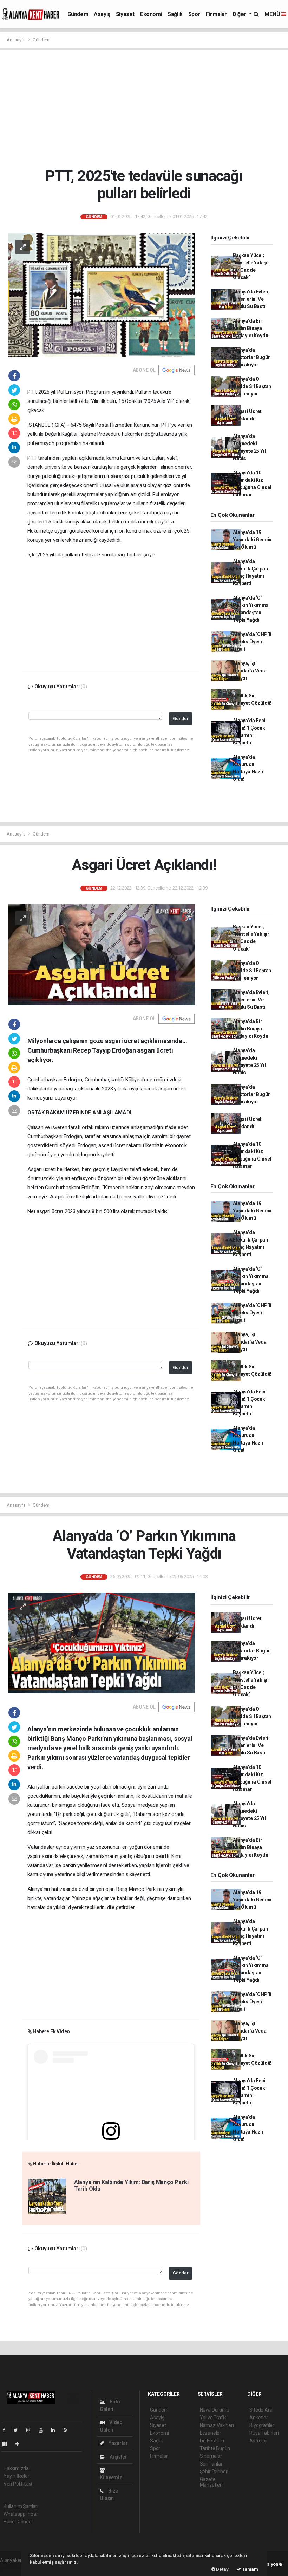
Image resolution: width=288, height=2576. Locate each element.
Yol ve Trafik (213, 2418)
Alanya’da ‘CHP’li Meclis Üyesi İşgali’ (252, 642)
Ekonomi (151, 14)
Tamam (250, 2569)
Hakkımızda (16, 2468)
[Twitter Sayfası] (18, 2430)
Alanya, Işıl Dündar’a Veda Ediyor (250, 671)
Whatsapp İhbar (21, 2514)
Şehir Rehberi (214, 2472)
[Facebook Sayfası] (7, 2430)
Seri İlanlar (211, 2464)
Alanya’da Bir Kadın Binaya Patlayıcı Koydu (250, 328)
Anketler (258, 2418)
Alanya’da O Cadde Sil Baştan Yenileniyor (252, 386)
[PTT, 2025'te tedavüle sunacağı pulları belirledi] (102, 294)
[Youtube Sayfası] (44, 2430)
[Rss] (68, 2430)
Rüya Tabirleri (264, 2433)
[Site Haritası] (8, 2444)
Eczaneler (211, 2433)
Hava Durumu (215, 2410)
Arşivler (118, 2457)
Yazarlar (117, 2443)
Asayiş (102, 14)
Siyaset (125, 14)
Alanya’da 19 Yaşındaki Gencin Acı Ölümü (252, 540)
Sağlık (175, 14)
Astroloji (258, 2441)
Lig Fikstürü (212, 2441)
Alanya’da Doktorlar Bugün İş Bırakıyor (252, 357)
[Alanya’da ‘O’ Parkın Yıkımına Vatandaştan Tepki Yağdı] (102, 1643)
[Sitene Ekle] (20, 2444)
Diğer (240, 14)
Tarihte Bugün (215, 2448)
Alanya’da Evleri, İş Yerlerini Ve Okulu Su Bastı (251, 299)
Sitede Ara (261, 2410)
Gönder (181, 719)
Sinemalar (211, 2456)
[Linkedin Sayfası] (56, 2430)
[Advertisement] (146, 109)
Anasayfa (17, 40)
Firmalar (216, 14)
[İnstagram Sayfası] (31, 2430)
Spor (194, 14)
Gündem (78, 14)
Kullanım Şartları (21, 2506)
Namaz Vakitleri (217, 2425)
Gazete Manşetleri (211, 2482)
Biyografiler (262, 2425)
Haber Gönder (18, 2522)
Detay (222, 2569)
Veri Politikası (18, 2484)
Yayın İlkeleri (17, 2476)
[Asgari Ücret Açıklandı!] (102, 954)
